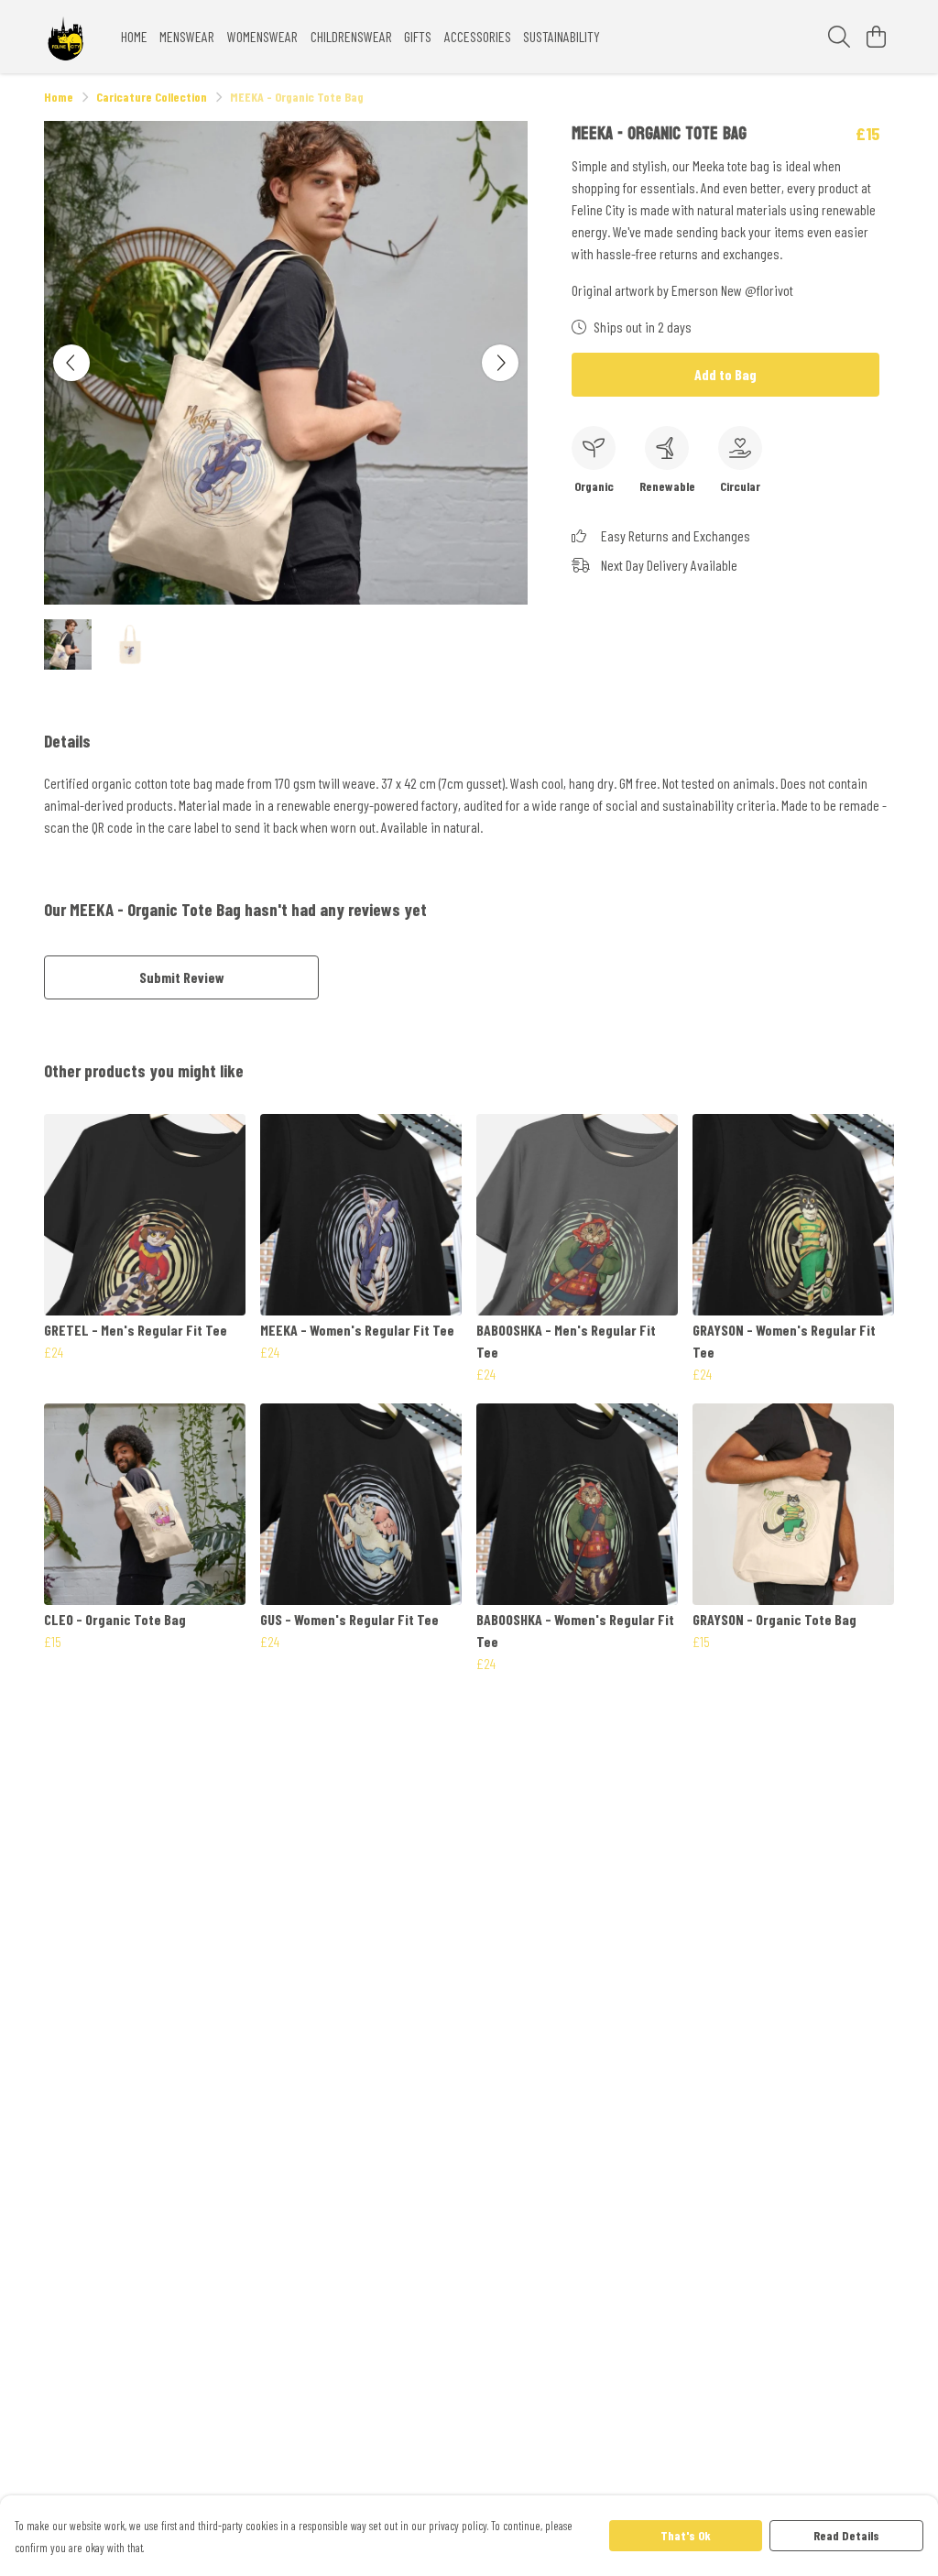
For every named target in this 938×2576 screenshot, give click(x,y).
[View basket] (876, 37)
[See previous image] (71, 363)
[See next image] (500, 363)
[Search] (839, 37)
